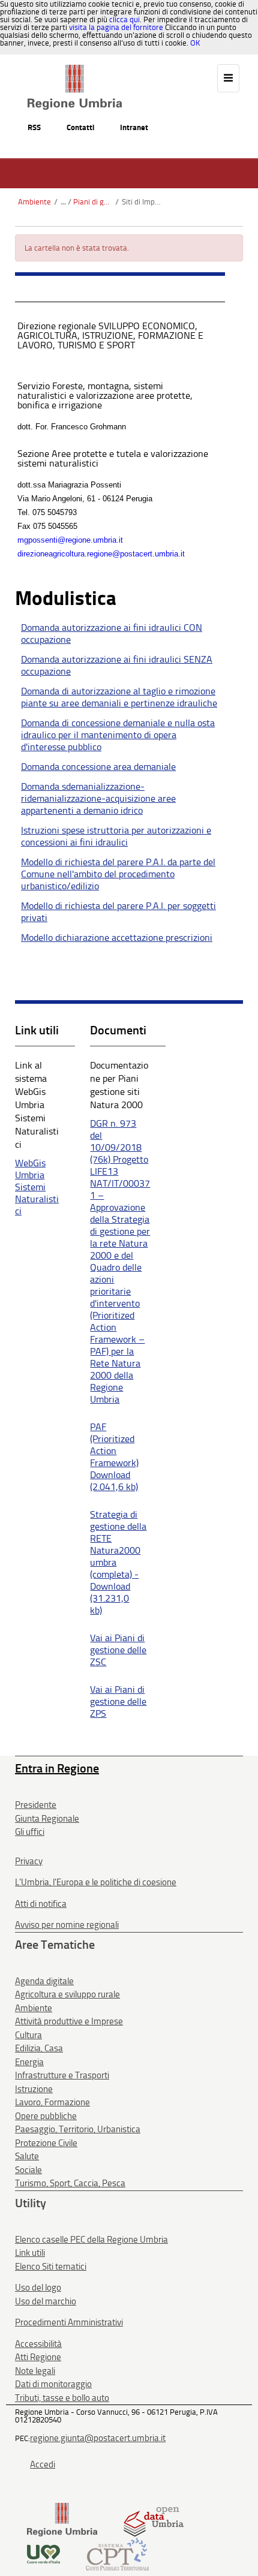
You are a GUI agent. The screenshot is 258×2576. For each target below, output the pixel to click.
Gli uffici (30, 1832)
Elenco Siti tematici (51, 2267)
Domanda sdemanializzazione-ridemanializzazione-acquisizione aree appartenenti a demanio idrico (98, 798)
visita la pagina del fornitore (116, 27)
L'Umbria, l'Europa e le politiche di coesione (96, 1882)
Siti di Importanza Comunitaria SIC (141, 202)
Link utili (30, 2253)
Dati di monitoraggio (53, 2384)
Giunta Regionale (47, 1819)
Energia (29, 2062)
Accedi (43, 2464)
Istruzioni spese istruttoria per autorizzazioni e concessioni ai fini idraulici (116, 836)
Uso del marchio (46, 2301)
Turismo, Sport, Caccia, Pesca (70, 2183)
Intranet (134, 127)
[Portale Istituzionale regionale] (62, 2519)
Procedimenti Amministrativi (69, 2322)
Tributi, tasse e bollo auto (62, 2398)
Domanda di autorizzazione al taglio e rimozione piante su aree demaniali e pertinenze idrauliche (119, 697)
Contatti (80, 127)
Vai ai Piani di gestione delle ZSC (118, 1650)
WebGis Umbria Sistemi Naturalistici (37, 1187)
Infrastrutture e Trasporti (62, 2075)
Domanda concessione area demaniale (98, 767)
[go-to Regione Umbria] (75, 70)
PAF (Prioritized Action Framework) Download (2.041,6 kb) (114, 1457)
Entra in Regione (57, 1768)
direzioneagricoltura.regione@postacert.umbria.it (101, 554)
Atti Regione (38, 2357)
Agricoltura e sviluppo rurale (67, 1994)
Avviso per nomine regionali (67, 1925)
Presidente (36, 1805)
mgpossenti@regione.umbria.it (70, 540)
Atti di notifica (41, 1904)
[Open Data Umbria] (153, 2519)
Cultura (28, 2035)
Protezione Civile (46, 2143)
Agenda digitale (44, 1981)
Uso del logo (38, 2288)
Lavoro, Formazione (52, 2102)
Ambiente (34, 202)
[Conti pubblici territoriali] (117, 2554)
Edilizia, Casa (39, 2048)
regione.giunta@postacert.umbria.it (98, 2438)
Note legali (35, 2371)
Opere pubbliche (46, 2116)
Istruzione (34, 2089)
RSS (34, 127)
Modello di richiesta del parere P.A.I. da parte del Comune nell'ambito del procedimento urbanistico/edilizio (118, 874)
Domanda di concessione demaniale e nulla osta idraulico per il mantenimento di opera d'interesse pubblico (118, 735)
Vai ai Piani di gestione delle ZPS (118, 1701)
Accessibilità (38, 2344)
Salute (27, 2156)
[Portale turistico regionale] (43, 2554)
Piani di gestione (93, 202)
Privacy (29, 1861)
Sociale (28, 2170)
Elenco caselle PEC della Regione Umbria (91, 2240)
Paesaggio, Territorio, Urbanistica (78, 2129)
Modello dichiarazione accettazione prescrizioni (117, 938)
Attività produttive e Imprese (69, 2021)
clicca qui (124, 19)
